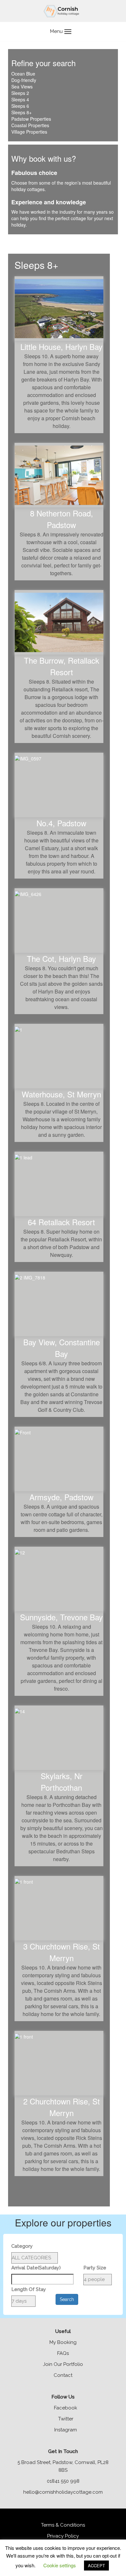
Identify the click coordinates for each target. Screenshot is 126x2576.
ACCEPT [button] (96, 2566)
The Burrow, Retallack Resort (62, 666)
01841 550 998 (63, 2481)
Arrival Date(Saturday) (36, 2268)
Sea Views (22, 87)
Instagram (65, 2430)
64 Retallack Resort (61, 1222)
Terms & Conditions (63, 2525)
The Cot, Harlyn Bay (61, 958)
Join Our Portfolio (63, 2364)
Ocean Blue (23, 74)
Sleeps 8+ (21, 112)
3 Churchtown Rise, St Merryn (62, 1952)
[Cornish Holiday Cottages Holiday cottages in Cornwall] (63, 11)
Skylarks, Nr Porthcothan (62, 1782)
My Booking (63, 2342)
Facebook (65, 2408)
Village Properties (29, 132)
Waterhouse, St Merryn (61, 1094)
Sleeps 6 (20, 106)
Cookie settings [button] (60, 2565)
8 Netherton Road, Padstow (62, 519)
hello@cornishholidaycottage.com (63, 2492)
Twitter (65, 2419)
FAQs (63, 2353)
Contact (63, 2375)
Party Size (95, 2268)
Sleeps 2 (20, 93)
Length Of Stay (29, 2289)
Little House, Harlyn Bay (61, 346)
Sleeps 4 (20, 99)
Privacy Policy (63, 2536)
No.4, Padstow (61, 823)
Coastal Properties (30, 125)
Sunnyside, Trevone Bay (61, 1617)
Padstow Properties (31, 119)
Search (67, 2299)
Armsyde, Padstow (61, 1497)
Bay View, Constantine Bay (62, 1348)
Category (22, 2246)
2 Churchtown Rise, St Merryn (62, 2107)
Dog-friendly (24, 80)
